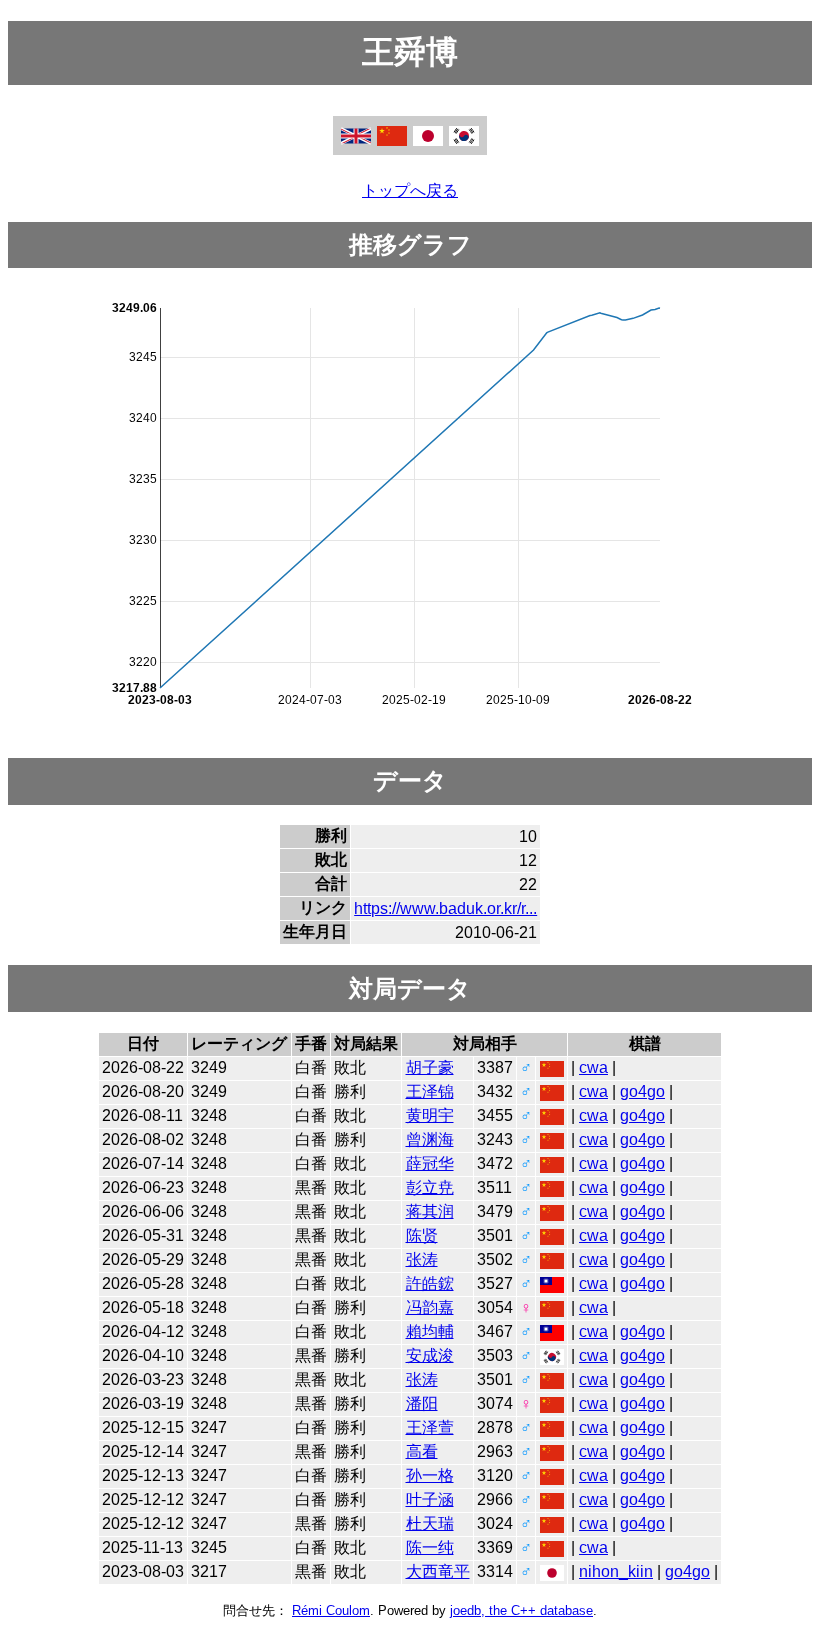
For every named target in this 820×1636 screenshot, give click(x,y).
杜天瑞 (430, 1523)
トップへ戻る (410, 190)
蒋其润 (430, 1211)
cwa (593, 1067)
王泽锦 (430, 1091)
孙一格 (430, 1475)
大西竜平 (438, 1571)
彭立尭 (430, 1187)
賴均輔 (430, 1331)
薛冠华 (430, 1163)
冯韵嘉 (430, 1307)
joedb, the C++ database (521, 1610)
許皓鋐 (430, 1283)
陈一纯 (430, 1547)
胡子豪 (430, 1067)
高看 (422, 1451)
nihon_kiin (616, 1571)
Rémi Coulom (331, 1610)
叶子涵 (430, 1499)
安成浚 (430, 1355)
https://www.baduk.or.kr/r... (445, 908)
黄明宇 (430, 1115)
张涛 (422, 1259)
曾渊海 (430, 1139)
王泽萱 (430, 1427)
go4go (642, 1091)
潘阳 (422, 1403)
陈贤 (422, 1235)
